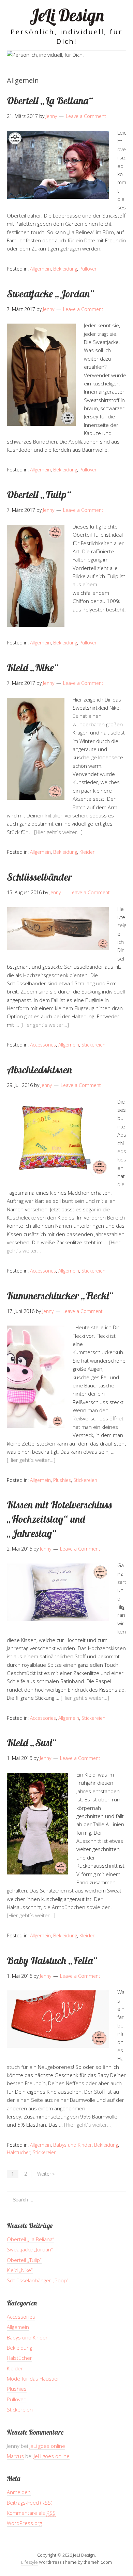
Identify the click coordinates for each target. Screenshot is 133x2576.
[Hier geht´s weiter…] (58, 832)
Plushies (62, 1480)
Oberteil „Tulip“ (39, 495)
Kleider (87, 852)
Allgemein (40, 269)
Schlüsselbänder (39, 877)
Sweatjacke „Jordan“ (51, 294)
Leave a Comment (86, 116)
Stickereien (93, 1045)
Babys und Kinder (72, 2145)
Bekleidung (65, 269)
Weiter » (46, 2174)
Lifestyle (29, 2562)
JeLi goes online (47, 2446)
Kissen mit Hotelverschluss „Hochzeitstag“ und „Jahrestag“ (59, 1519)
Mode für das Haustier (33, 2379)
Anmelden (19, 2492)
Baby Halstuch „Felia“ (52, 1960)
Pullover (88, 269)
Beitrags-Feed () (30, 2503)
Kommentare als (31, 2513)
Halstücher (19, 2152)
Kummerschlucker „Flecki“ (60, 1296)
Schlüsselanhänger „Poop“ (38, 2280)
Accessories (43, 1045)
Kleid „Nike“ (33, 668)
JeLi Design (67, 15)
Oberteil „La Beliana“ (50, 101)
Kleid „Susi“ (32, 1743)
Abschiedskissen (39, 1070)
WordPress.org (24, 2523)
